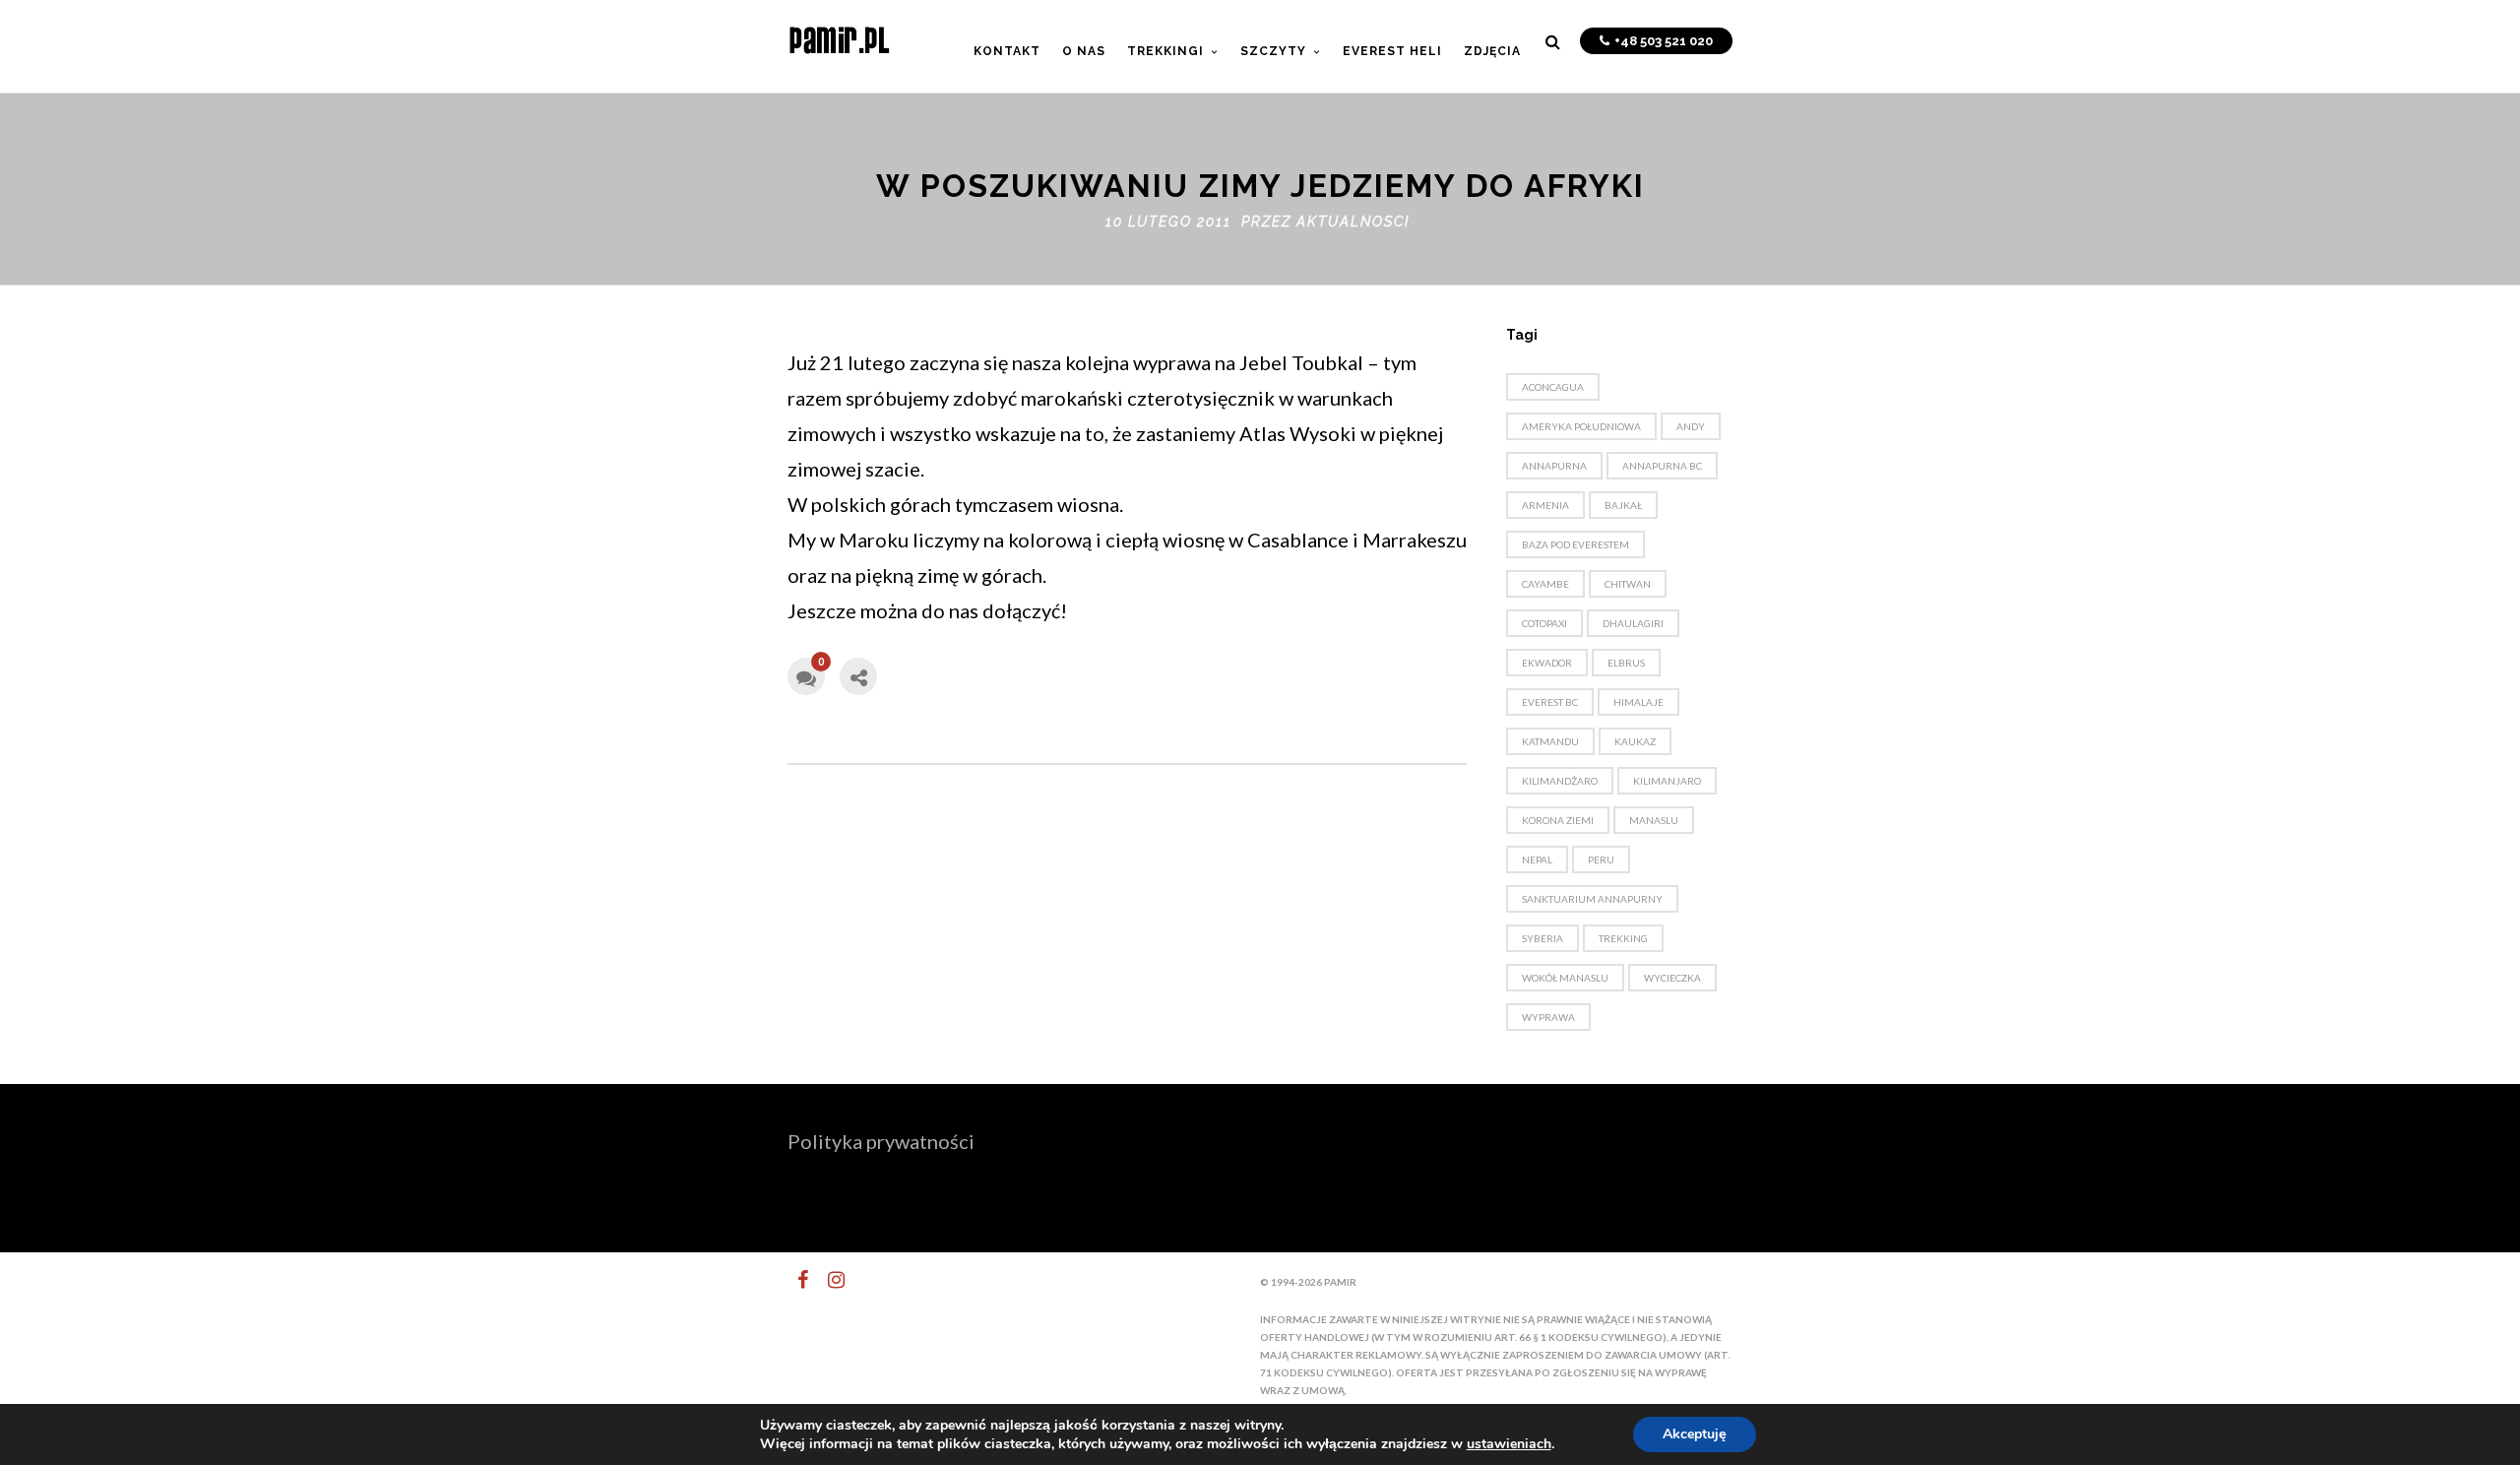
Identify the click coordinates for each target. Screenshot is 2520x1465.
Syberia (1543, 938)
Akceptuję (1695, 1434)
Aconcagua (1553, 387)
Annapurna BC (1662, 466)
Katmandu (1550, 741)
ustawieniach (1509, 1444)
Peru (1601, 860)
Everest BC (1550, 702)
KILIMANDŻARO (1560, 781)
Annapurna (1554, 466)
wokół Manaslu (1565, 978)
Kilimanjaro (1667, 781)
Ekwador (1547, 663)
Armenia (1545, 505)
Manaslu (1654, 820)
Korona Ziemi (1558, 820)
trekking (1623, 938)
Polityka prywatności (881, 1141)
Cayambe (1545, 584)
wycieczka (1672, 978)
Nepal (1537, 860)
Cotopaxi (1544, 623)
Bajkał (1623, 505)
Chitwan (1628, 584)
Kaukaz (1635, 741)
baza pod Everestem (1575, 544)
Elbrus (1626, 663)
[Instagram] (828, 1280)
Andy (1691, 426)
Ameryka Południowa (1581, 426)
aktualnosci (1353, 222)
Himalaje (1638, 702)
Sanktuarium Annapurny (1592, 899)
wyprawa (1548, 1017)
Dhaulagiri (1633, 623)
